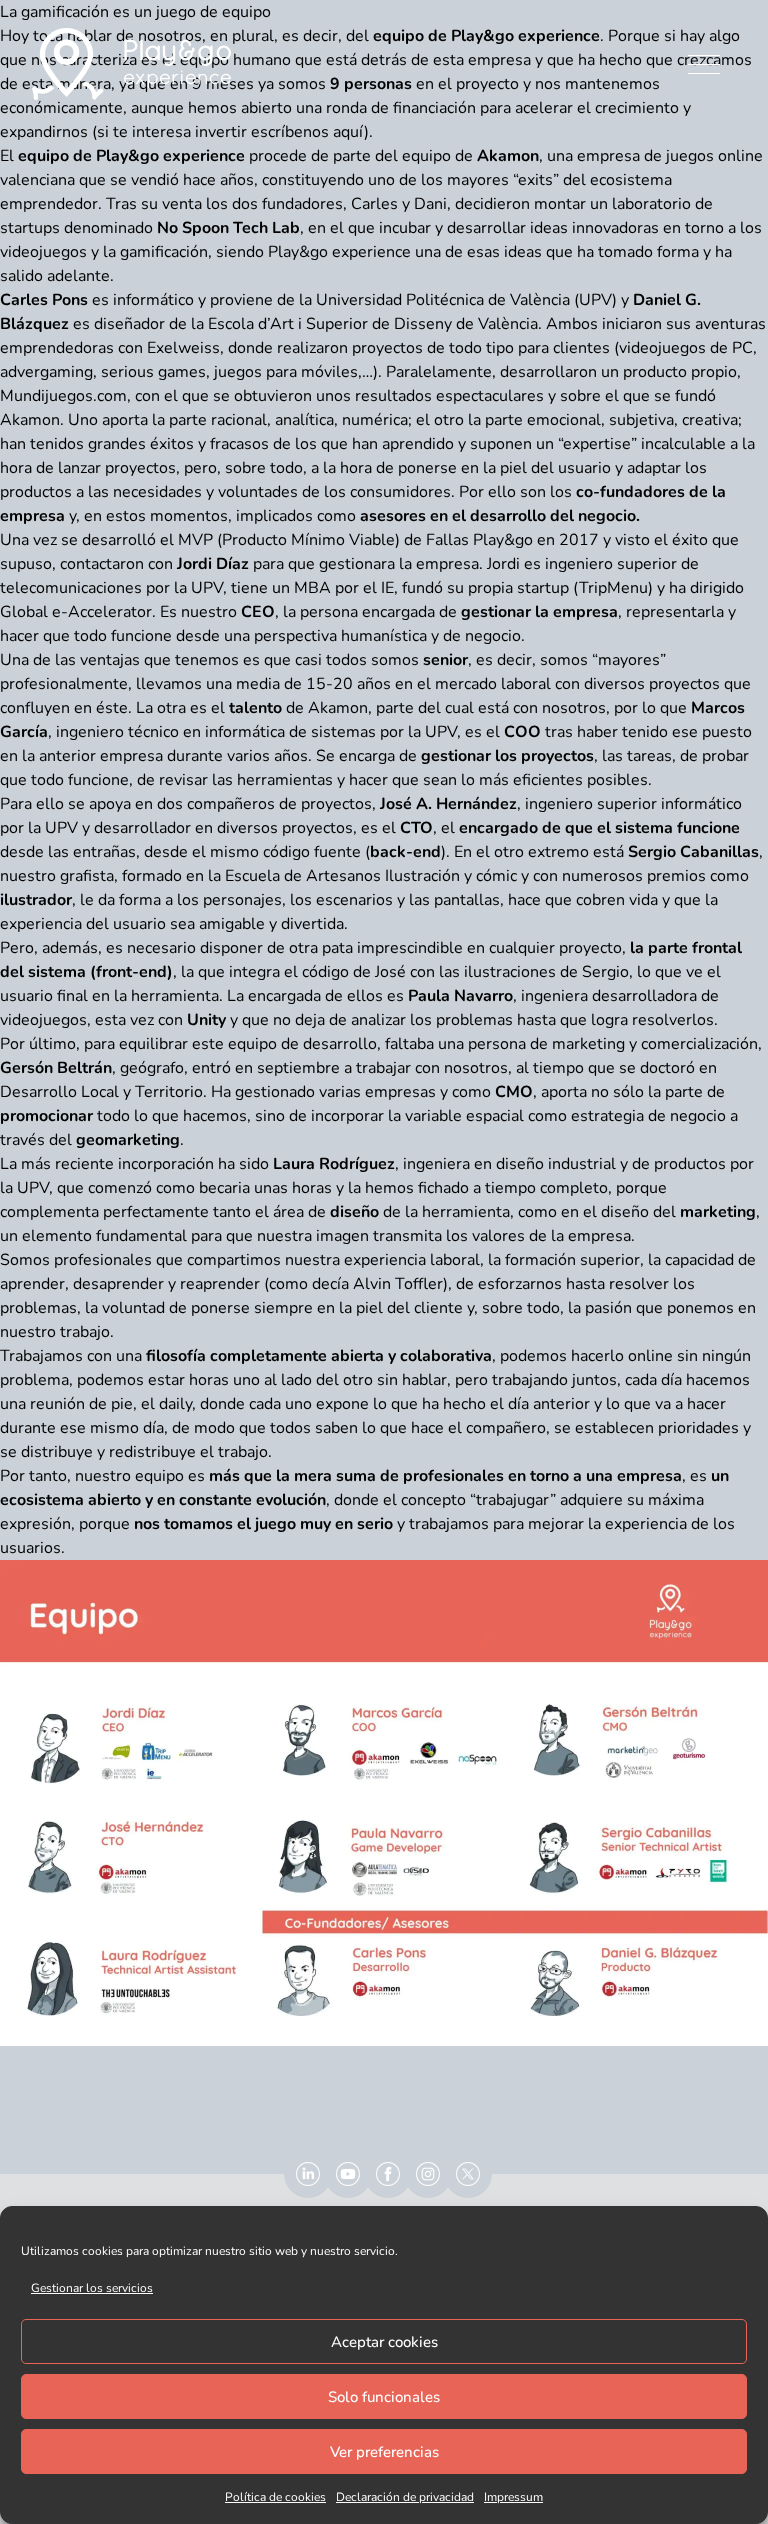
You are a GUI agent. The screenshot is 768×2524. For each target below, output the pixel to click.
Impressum (513, 2497)
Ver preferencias (384, 2452)
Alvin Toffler (398, 1284)
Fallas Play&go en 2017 (512, 540)
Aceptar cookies (384, 2342)
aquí (348, 132)
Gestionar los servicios (92, 2288)
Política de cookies (275, 2497)
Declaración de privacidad (405, 2497)
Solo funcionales (384, 2397)
